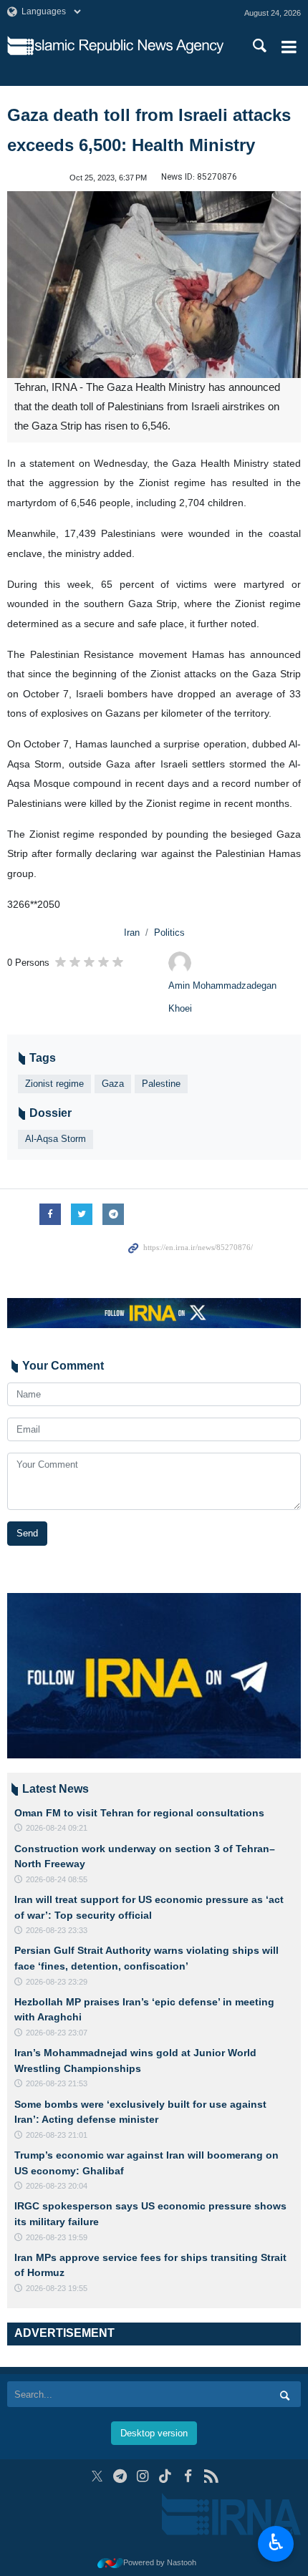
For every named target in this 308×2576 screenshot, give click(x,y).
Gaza (113, 1084)
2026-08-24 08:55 (57, 1879)
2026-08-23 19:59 (57, 2237)
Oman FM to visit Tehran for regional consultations (139, 1813)
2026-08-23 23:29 (57, 1982)
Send (27, 1533)
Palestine (161, 1084)
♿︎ (276, 2542)
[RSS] (211, 2476)
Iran (132, 933)
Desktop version (154, 2433)
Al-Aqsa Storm (56, 1139)
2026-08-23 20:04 (57, 2186)
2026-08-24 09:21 (57, 1828)
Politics (169, 933)
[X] (97, 2476)
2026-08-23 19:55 (57, 2288)
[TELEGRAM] (120, 2476)
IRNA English (128, 47)
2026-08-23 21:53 (57, 2083)
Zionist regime (54, 1084)
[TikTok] (166, 2476)
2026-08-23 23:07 (57, 2033)
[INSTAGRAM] (143, 2476)
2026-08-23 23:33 (57, 1930)
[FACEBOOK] (188, 2476)
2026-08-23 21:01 (57, 2135)
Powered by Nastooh (160, 2562)
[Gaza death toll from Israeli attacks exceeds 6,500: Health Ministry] (154, 285)
